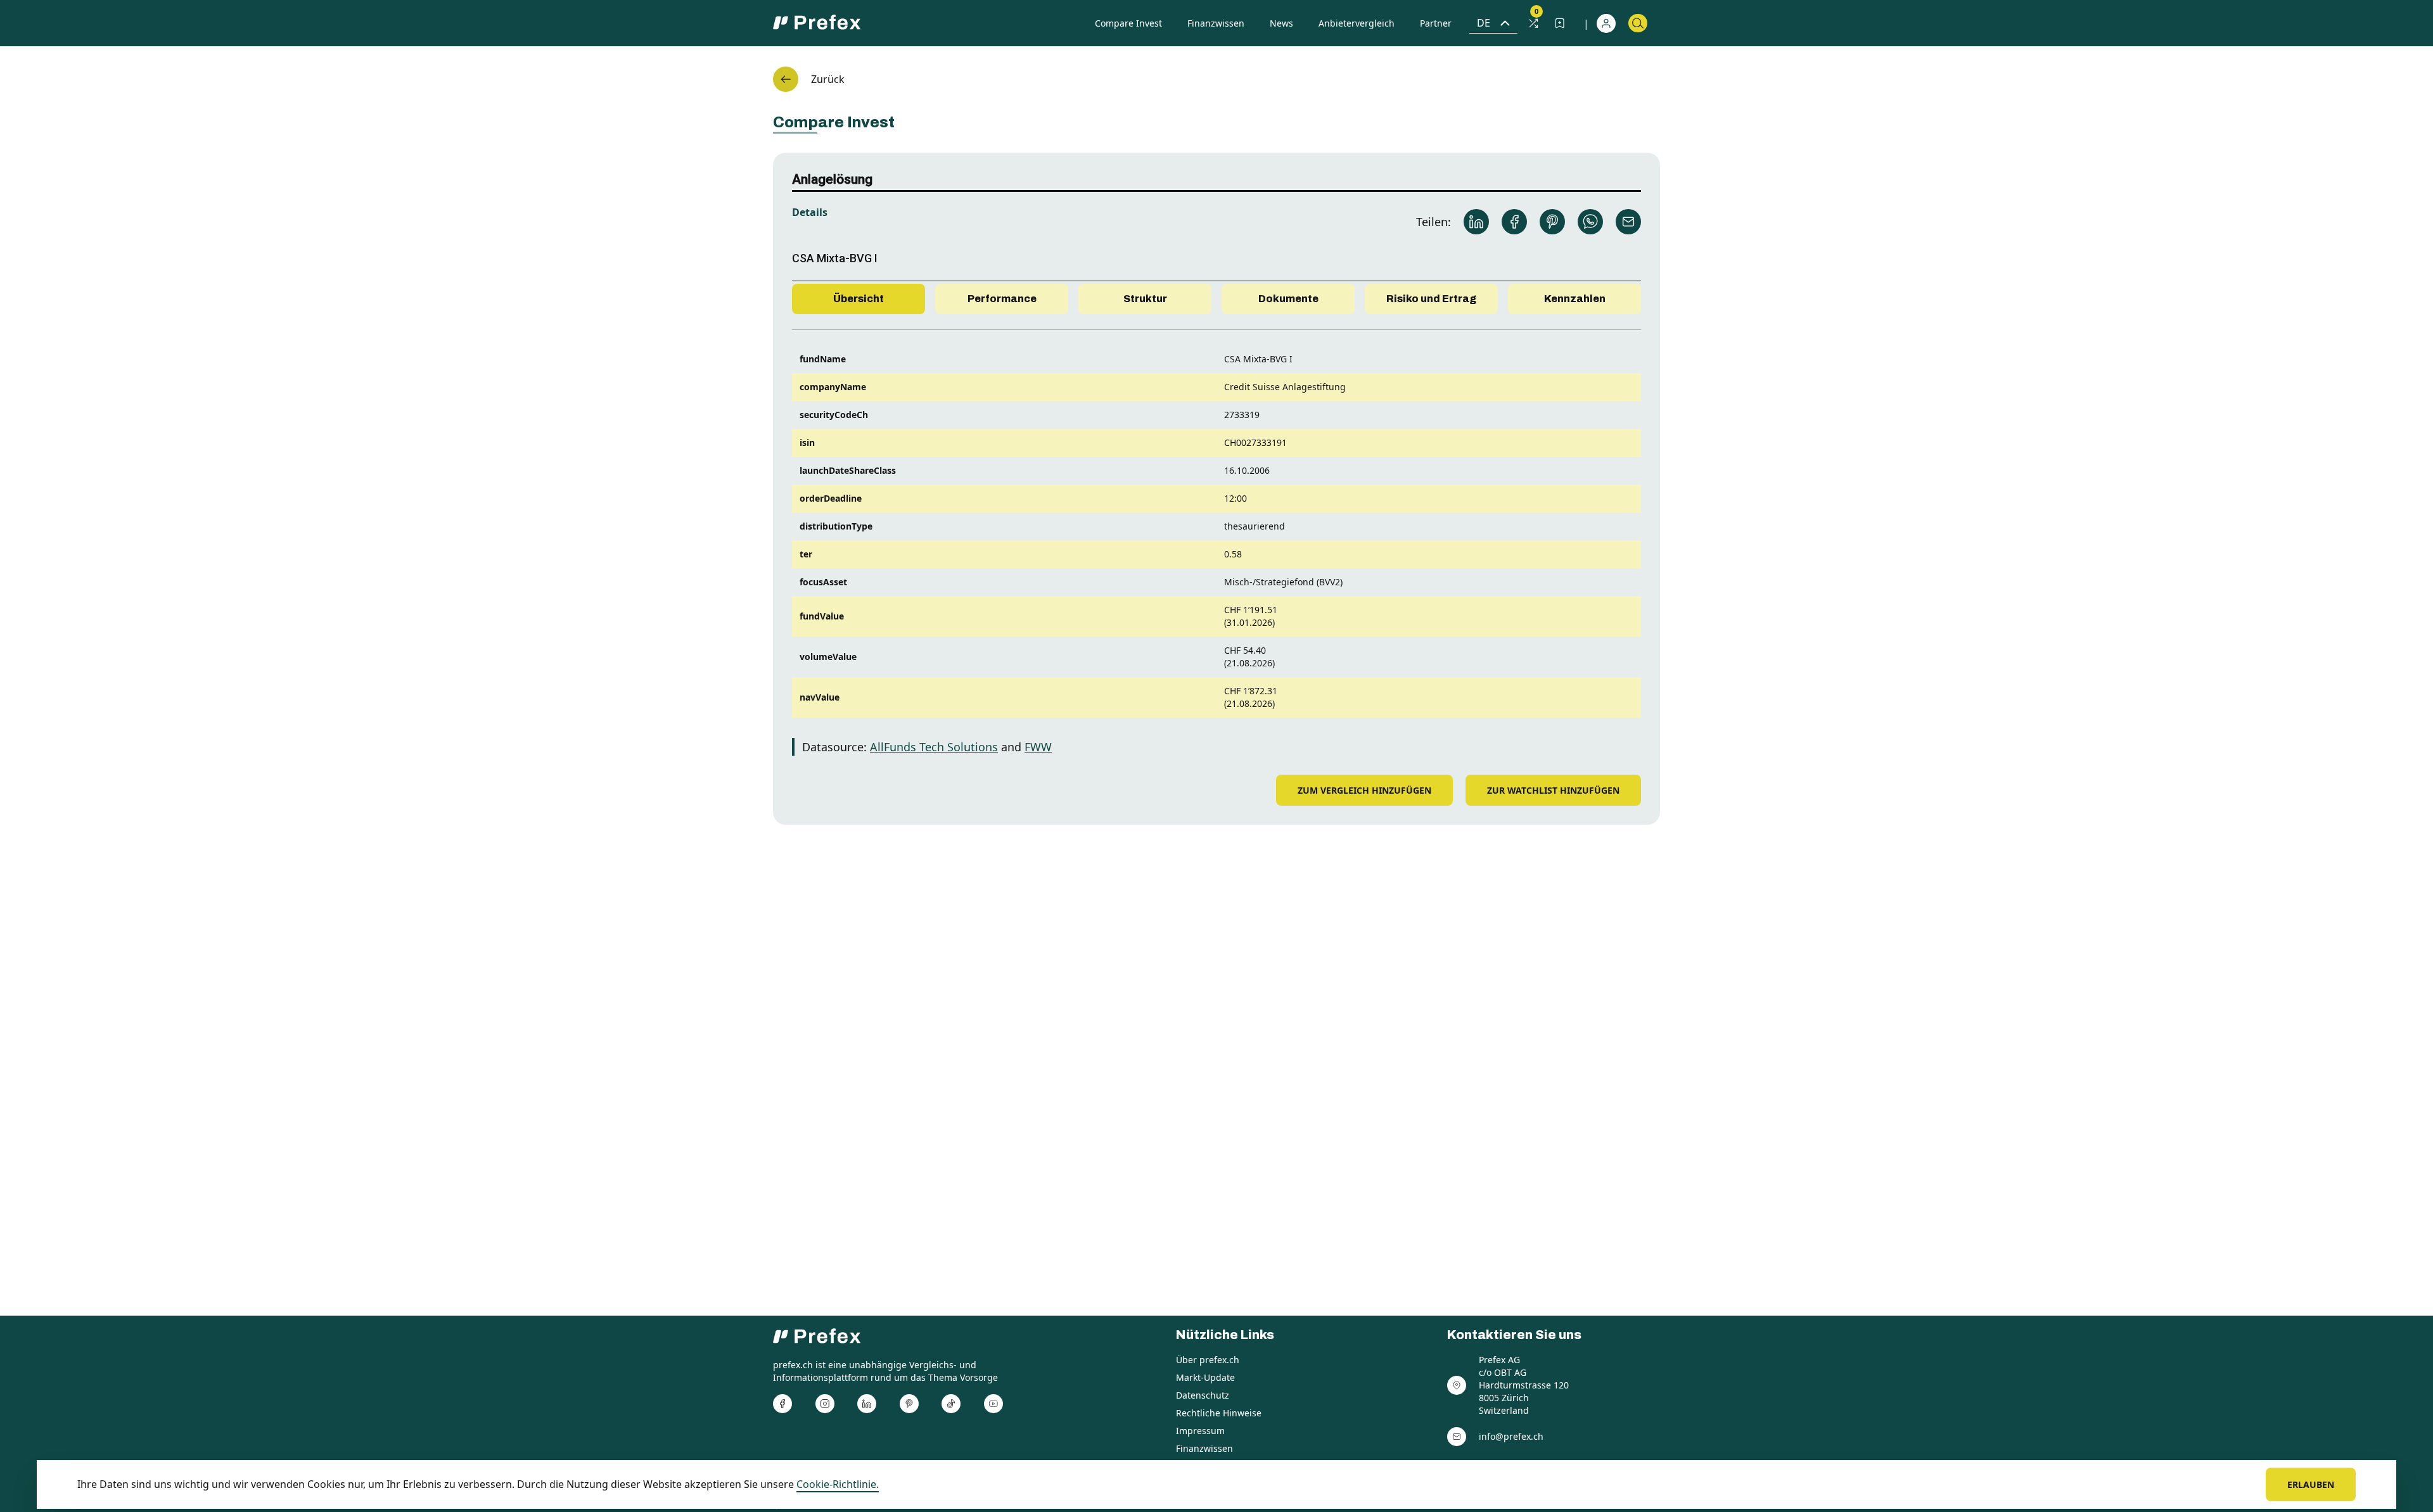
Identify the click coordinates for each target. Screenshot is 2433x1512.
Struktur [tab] (1145, 299)
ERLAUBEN (2311, 1484)
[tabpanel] (1216, 545)
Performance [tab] (1002, 299)
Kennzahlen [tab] (1575, 299)
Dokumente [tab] (1288, 299)
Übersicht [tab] (859, 299)
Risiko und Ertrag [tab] (1431, 299)
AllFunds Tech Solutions (934, 747)
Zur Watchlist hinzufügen (1553, 790)
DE (1484, 23)
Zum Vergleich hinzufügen (1364, 790)
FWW (1038, 747)
